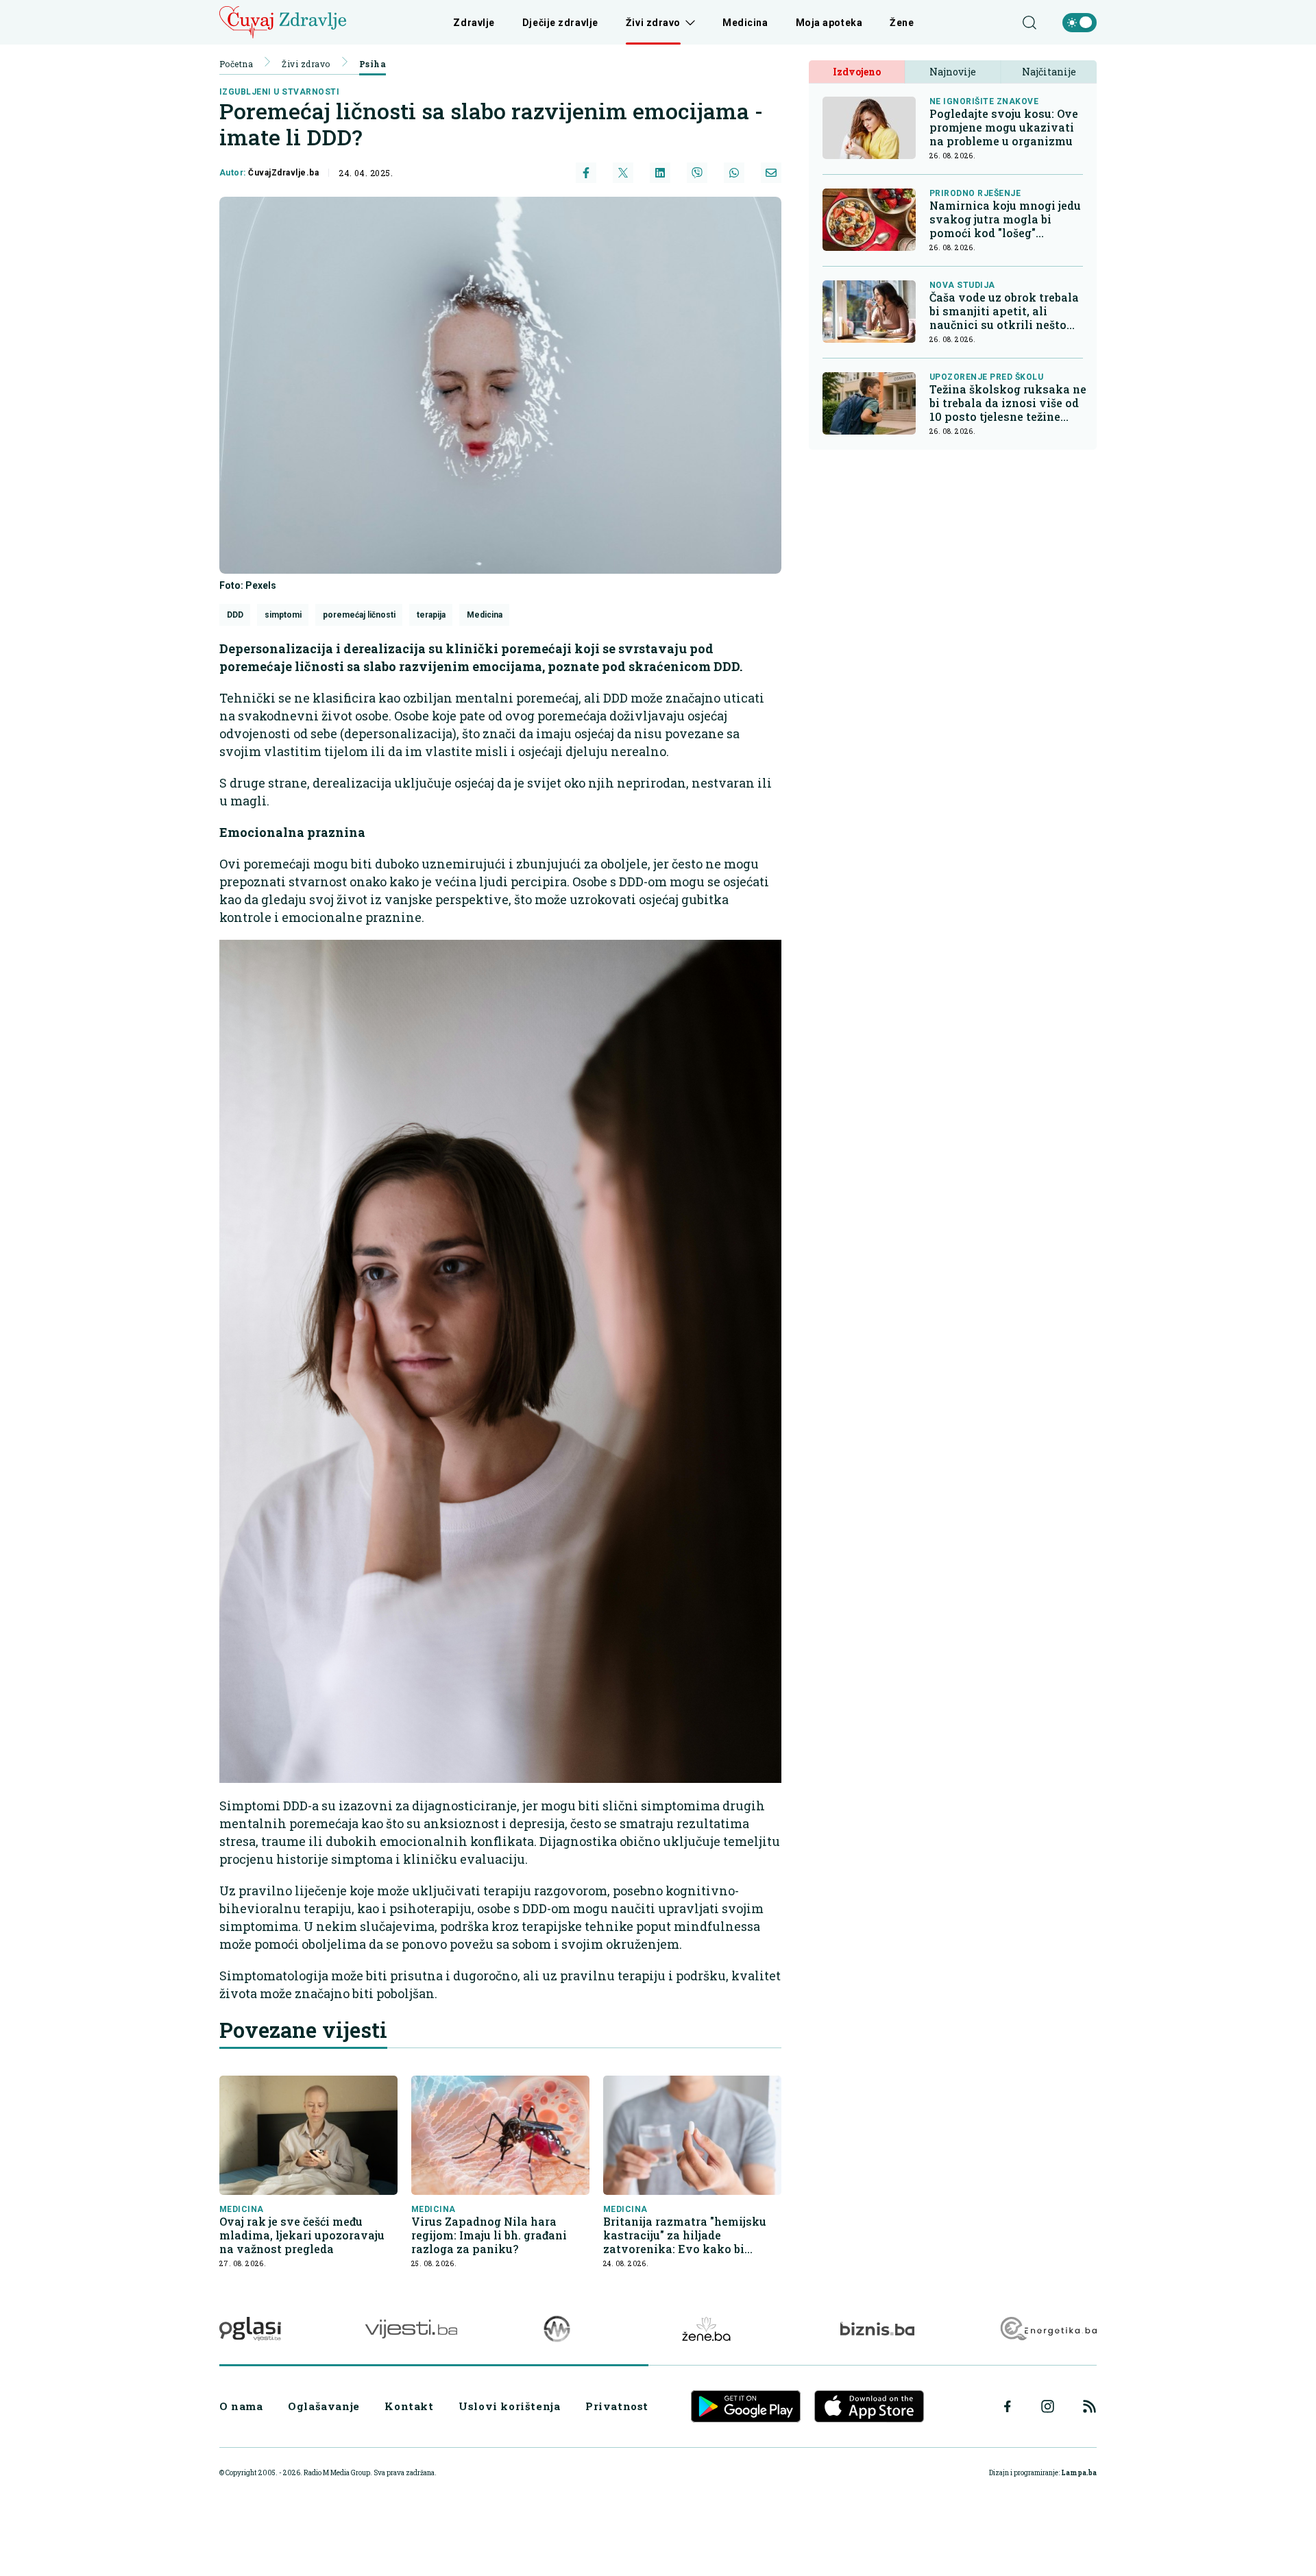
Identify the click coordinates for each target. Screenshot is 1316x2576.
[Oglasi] (250, 2329)
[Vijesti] (411, 2329)
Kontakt (409, 2406)
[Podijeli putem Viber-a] (697, 173)
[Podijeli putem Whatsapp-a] (734, 173)
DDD (235, 615)
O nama (241, 2406)
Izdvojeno (857, 72)
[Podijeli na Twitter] (623, 173)
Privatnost (617, 2406)
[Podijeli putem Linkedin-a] (660, 173)
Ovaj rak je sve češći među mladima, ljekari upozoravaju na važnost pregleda (302, 2235)
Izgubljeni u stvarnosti (279, 92)
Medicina (745, 23)
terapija (431, 615)
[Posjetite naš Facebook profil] (1008, 2407)
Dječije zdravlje (560, 23)
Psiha (373, 64)
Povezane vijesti (303, 2030)
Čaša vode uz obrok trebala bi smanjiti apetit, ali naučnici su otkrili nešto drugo (1004, 311)
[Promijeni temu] (1080, 23)
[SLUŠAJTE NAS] (557, 2329)
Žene (902, 23)
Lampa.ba (1079, 2473)
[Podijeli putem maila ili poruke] (771, 173)
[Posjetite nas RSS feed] (1089, 2406)
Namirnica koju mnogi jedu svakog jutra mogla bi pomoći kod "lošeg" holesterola (1005, 219)
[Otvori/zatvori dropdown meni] (688, 23)
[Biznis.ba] (877, 2329)
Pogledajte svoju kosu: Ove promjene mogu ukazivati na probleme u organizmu (1004, 127)
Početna (236, 64)
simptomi (283, 615)
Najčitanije (1049, 72)
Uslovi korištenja (509, 2406)
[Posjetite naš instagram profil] (1048, 2406)
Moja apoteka (829, 23)
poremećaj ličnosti (359, 615)
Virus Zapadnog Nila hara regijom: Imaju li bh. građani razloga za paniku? (489, 2235)
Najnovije (953, 72)
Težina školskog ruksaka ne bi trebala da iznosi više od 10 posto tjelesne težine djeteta (1008, 403)
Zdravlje (474, 23)
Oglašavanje (324, 2406)
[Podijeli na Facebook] (586, 173)
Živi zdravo (653, 23)
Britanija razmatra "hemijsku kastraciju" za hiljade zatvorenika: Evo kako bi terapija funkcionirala (685, 2235)
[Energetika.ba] (1048, 2329)
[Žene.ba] (706, 2329)
